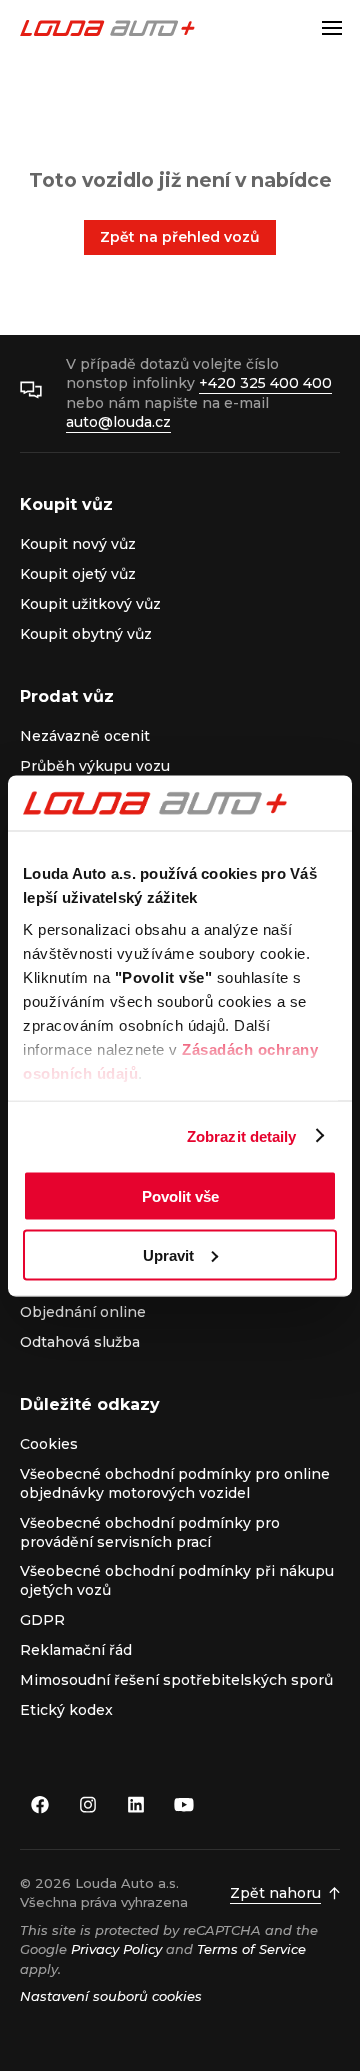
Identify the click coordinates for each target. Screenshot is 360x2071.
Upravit (168, 1254)
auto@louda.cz (118, 422)
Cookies (49, 1444)
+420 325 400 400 (265, 383)
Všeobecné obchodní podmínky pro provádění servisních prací (150, 1532)
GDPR (42, 1620)
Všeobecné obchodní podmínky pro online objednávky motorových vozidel (175, 1483)
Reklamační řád (76, 1650)
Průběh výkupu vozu (95, 766)
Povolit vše (180, 1196)
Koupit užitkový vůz (90, 604)
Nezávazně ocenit (85, 736)
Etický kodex (66, 1710)
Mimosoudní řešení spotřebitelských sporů (176, 1680)
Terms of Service (251, 1949)
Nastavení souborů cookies (111, 1996)
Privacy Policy (116, 1949)
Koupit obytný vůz (86, 634)
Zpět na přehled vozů (180, 237)
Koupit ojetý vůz (78, 574)
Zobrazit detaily (242, 1135)
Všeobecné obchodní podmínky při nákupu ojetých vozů (177, 1580)
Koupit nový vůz (78, 544)
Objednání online (83, 1312)
